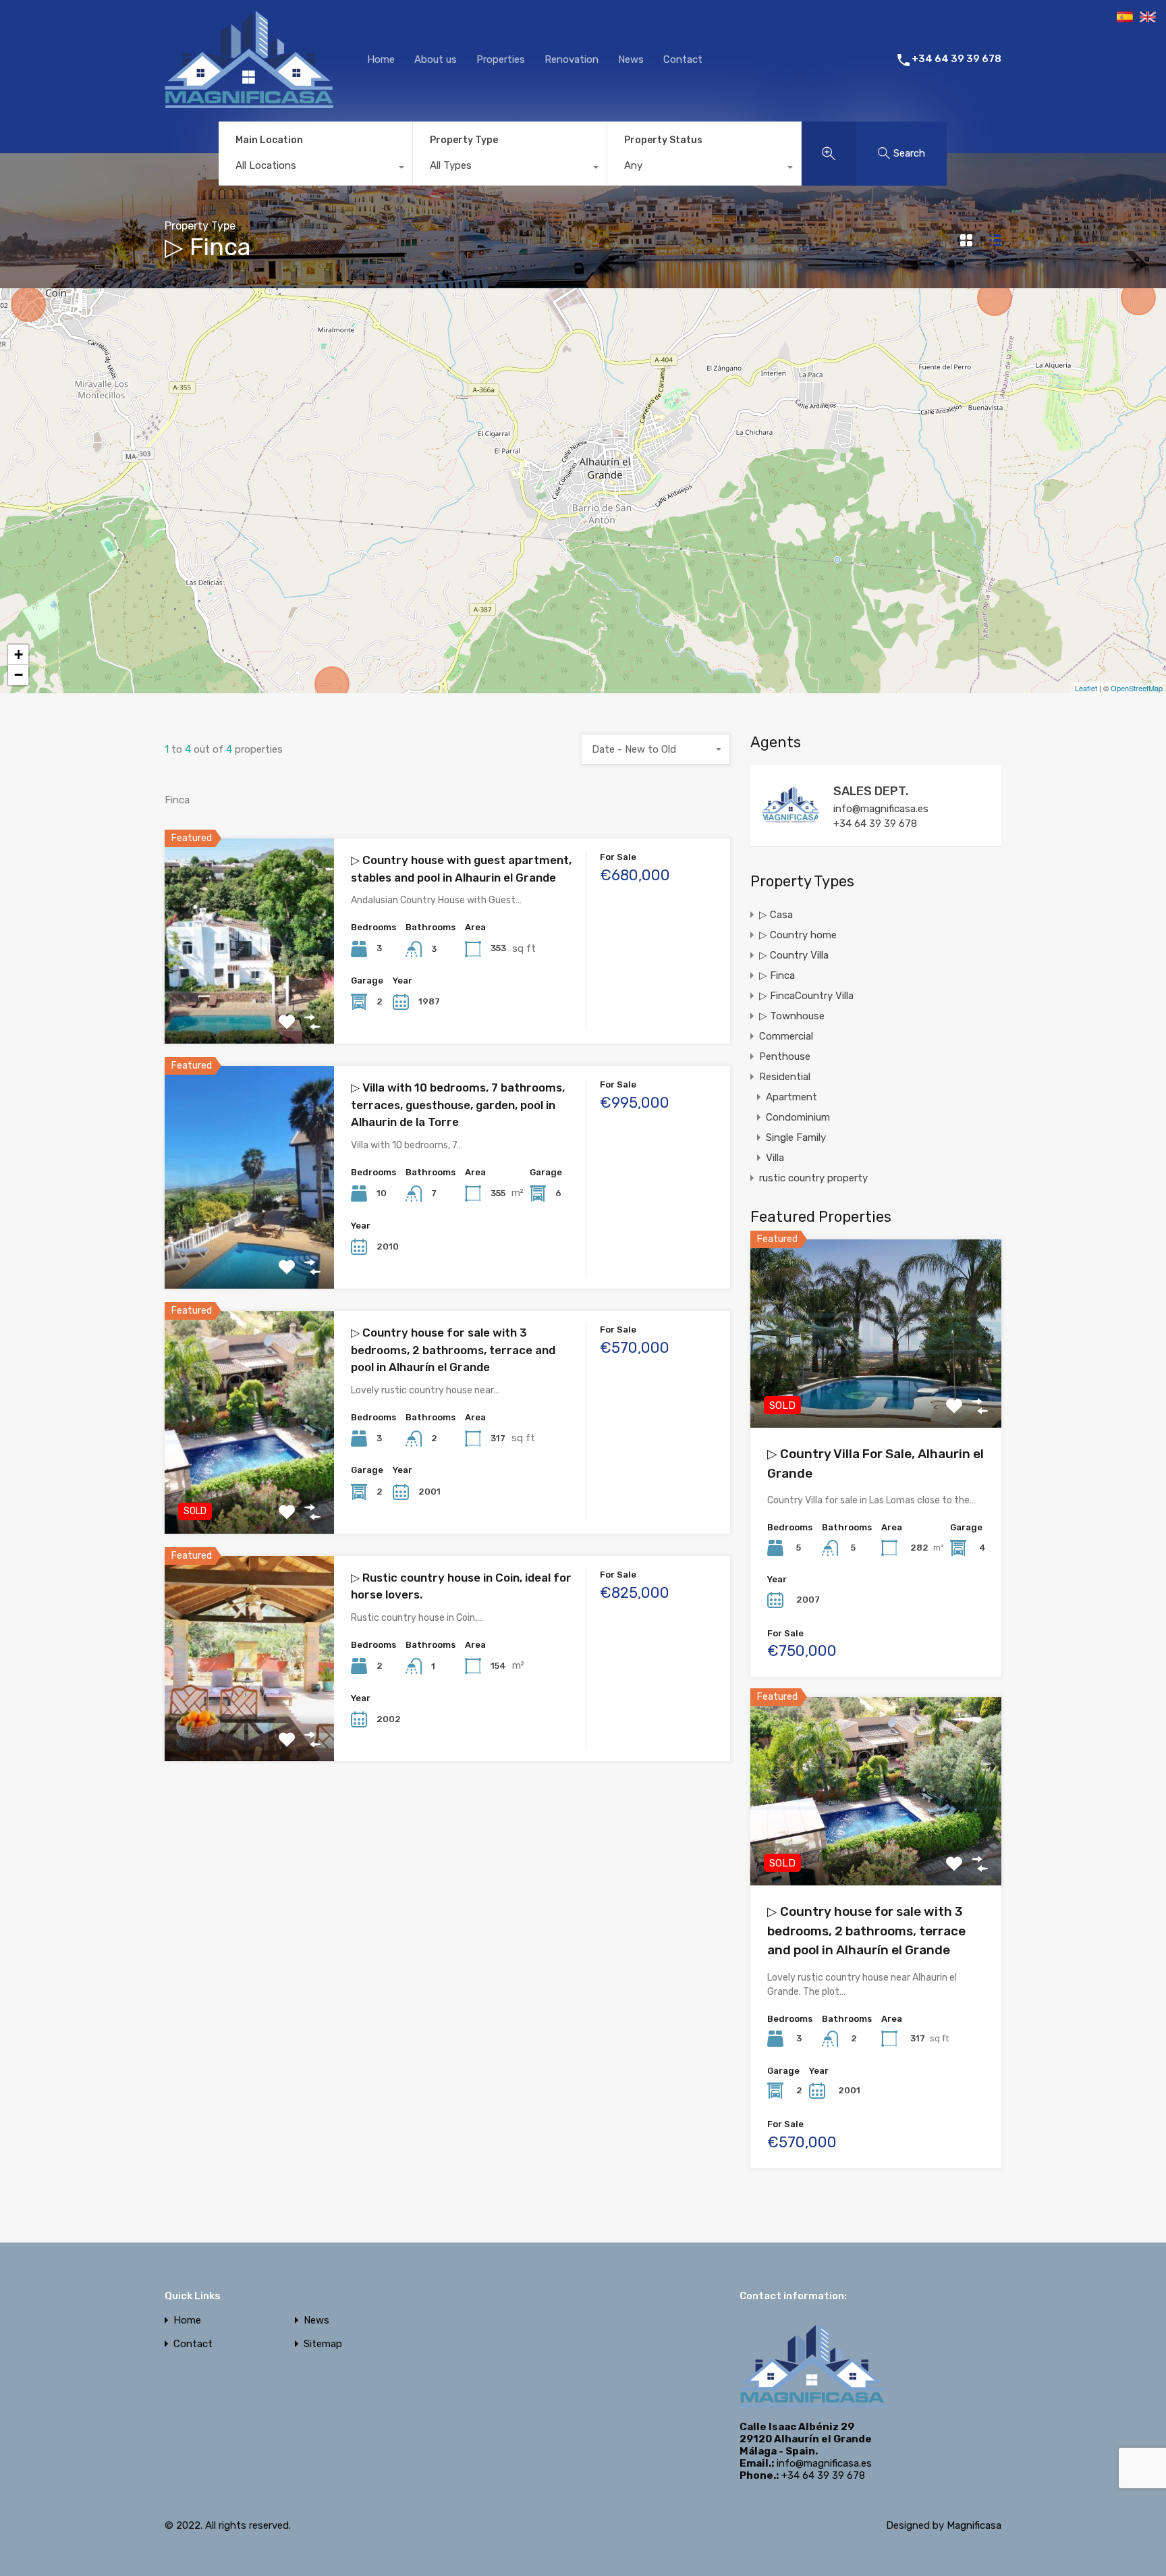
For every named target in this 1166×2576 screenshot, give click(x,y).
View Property (249, 1003)
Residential (785, 1077)
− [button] (19, 675)
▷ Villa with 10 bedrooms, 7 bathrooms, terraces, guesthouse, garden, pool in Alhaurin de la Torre (458, 1105)
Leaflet (1086, 688)
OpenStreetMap (1137, 688)
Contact (683, 59)
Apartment (792, 1097)
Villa (775, 1158)
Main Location (269, 140)
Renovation (572, 59)
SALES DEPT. (871, 791)
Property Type (464, 140)
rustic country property (813, 1178)
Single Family (796, 1137)
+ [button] (19, 654)
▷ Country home (798, 935)
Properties (501, 59)
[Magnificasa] (249, 103)
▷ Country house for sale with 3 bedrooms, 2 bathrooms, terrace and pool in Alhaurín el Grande (453, 1350)
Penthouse (785, 1056)
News (631, 59)
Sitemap (323, 2344)
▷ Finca (777, 975)
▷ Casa (776, 915)
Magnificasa (974, 2525)
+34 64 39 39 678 (956, 59)
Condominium (798, 1117)
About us (436, 59)
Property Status (663, 140)
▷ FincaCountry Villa (806, 996)
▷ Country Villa (794, 955)
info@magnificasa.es (881, 809)
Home (381, 59)
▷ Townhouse (792, 1016)
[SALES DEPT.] (791, 829)
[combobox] (315, 169)
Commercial (786, 1036)
